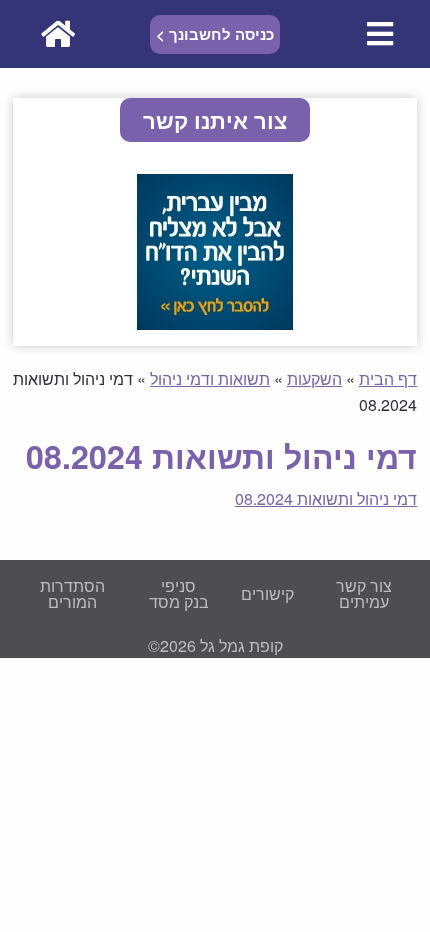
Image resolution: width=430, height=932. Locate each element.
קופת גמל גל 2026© (215, 645)
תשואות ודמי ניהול (210, 378)
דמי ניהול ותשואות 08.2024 (326, 498)
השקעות (314, 378)
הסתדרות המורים (72, 593)
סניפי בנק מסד (179, 593)
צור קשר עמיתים (364, 593)
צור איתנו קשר (215, 120)
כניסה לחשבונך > (215, 34)
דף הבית (388, 378)
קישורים (267, 593)
